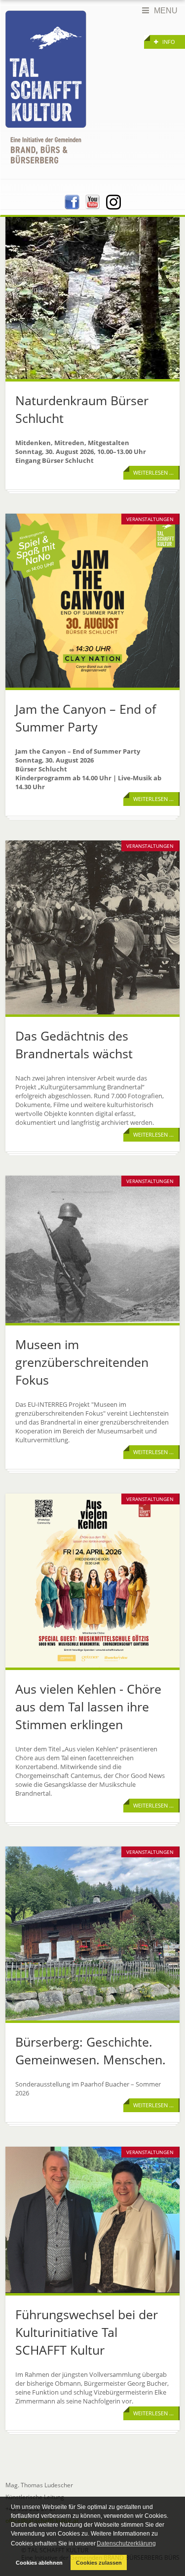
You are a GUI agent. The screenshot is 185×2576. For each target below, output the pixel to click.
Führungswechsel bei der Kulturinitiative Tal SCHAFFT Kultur (87, 2332)
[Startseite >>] (46, 87)
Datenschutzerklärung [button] (126, 2543)
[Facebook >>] (72, 201)
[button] (165, 42)
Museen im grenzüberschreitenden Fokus (82, 1362)
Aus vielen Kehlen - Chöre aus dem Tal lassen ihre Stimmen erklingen (88, 1706)
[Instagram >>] (113, 201)
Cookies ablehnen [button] (39, 2563)
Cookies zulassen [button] (99, 2563)
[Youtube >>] (93, 201)
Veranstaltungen (150, 519)
